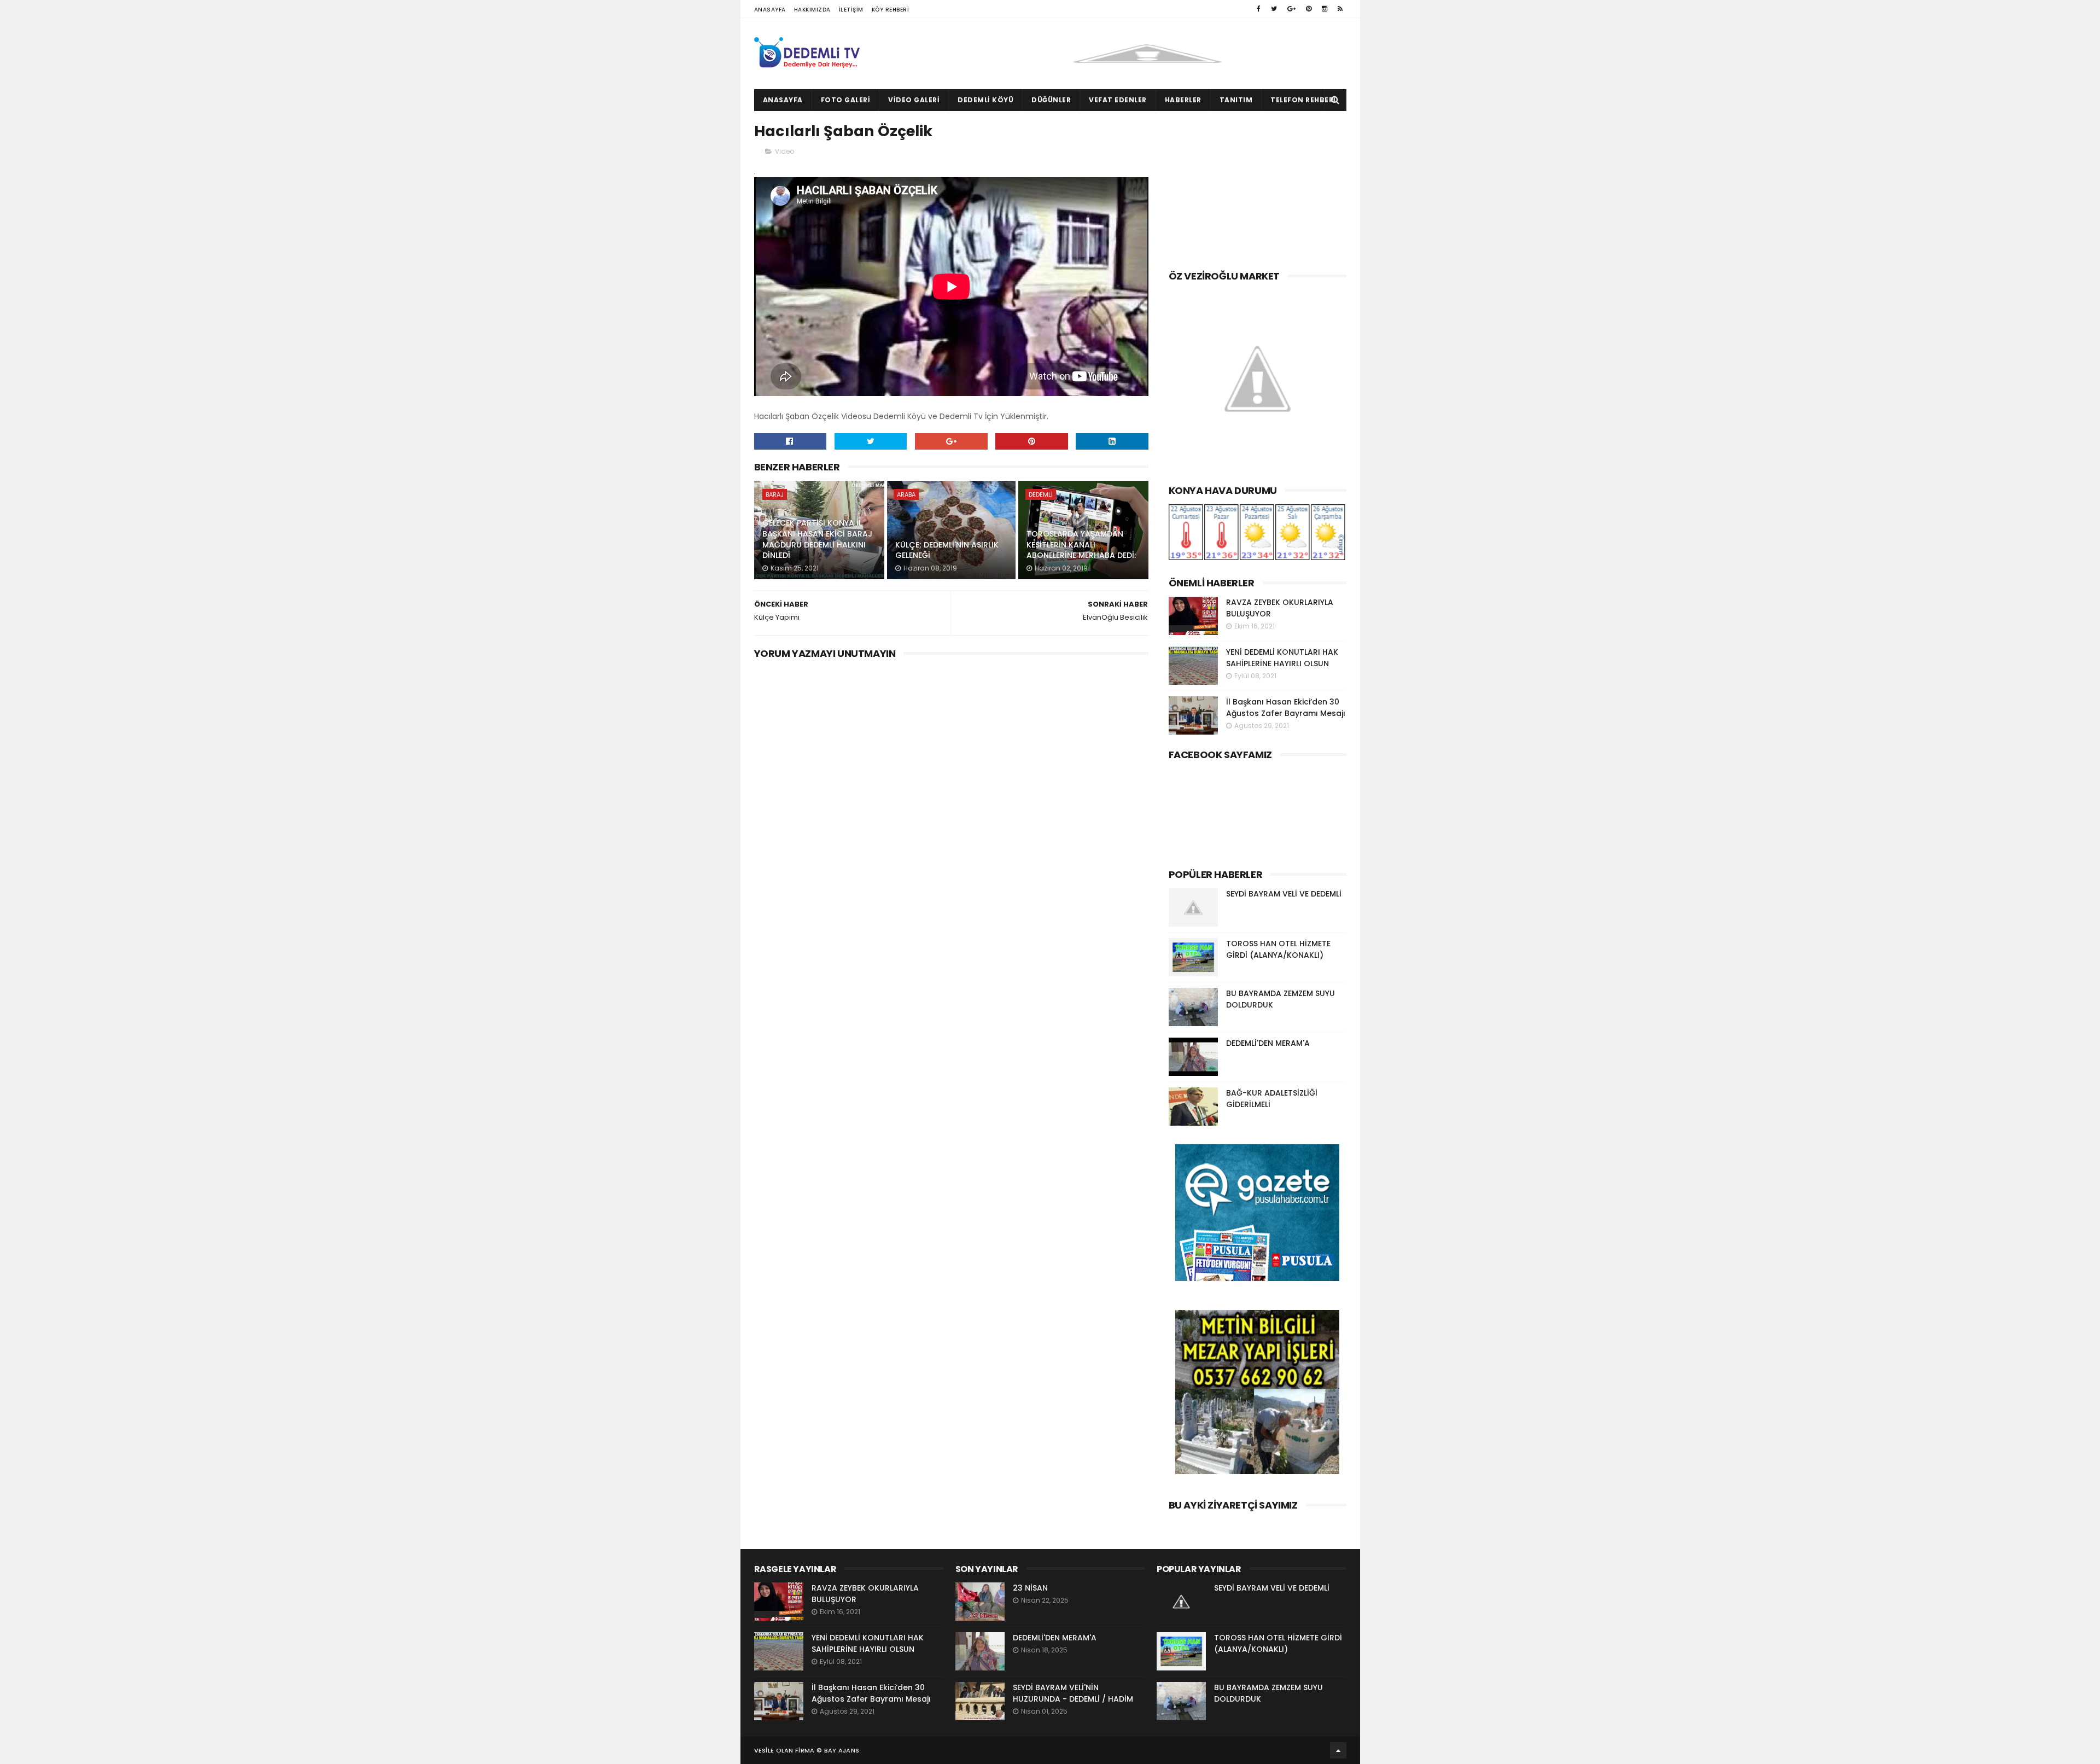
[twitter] (1274, 9)
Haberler (1183, 100)
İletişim (851, 10)
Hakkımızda (812, 10)
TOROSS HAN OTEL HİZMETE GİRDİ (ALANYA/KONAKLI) (1278, 949)
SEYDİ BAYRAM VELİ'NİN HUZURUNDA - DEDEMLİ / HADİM (1073, 1693)
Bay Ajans (842, 1750)
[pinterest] (1309, 9)
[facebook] (1259, 9)
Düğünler (1051, 100)
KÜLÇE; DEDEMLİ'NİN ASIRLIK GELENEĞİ (947, 550)
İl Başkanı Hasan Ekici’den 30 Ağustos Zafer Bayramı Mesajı (1286, 708)
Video (784, 151)
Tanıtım (1236, 100)
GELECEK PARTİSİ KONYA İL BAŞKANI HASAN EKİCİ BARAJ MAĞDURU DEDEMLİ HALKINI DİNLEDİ (817, 539)
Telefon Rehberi (1303, 100)
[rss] (1340, 9)
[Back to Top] (1338, 1750)
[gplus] (1291, 9)
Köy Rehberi (891, 10)
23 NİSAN (1030, 1588)
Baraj (775, 494)
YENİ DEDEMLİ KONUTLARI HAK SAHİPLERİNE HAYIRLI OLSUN (1282, 658)
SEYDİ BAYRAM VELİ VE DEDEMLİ (1284, 894)
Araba (906, 494)
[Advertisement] (1258, 188)
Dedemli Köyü (985, 100)
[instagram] (1325, 9)
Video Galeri (914, 100)
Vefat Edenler (1118, 100)
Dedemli (1041, 494)
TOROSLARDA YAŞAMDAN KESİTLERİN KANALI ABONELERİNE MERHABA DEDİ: (1081, 545)
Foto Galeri (846, 100)
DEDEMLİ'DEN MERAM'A (1268, 1043)
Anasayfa (770, 10)
